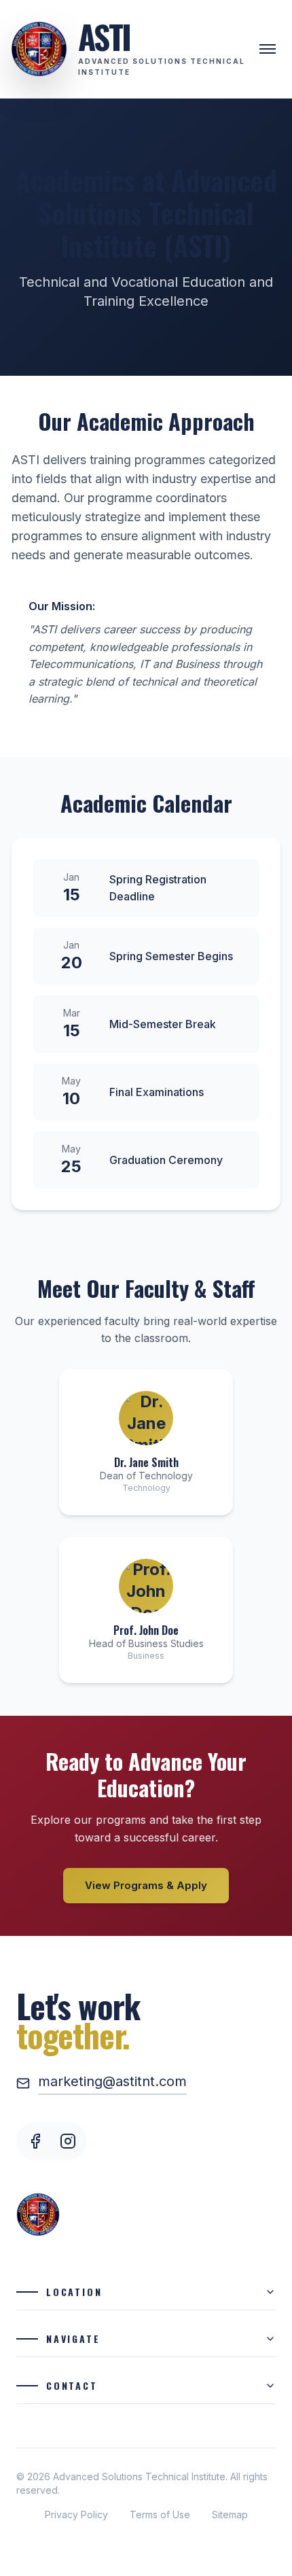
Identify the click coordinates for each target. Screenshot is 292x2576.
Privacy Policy (76, 2515)
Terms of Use (160, 2515)
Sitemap (230, 2515)
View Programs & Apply (146, 1885)
